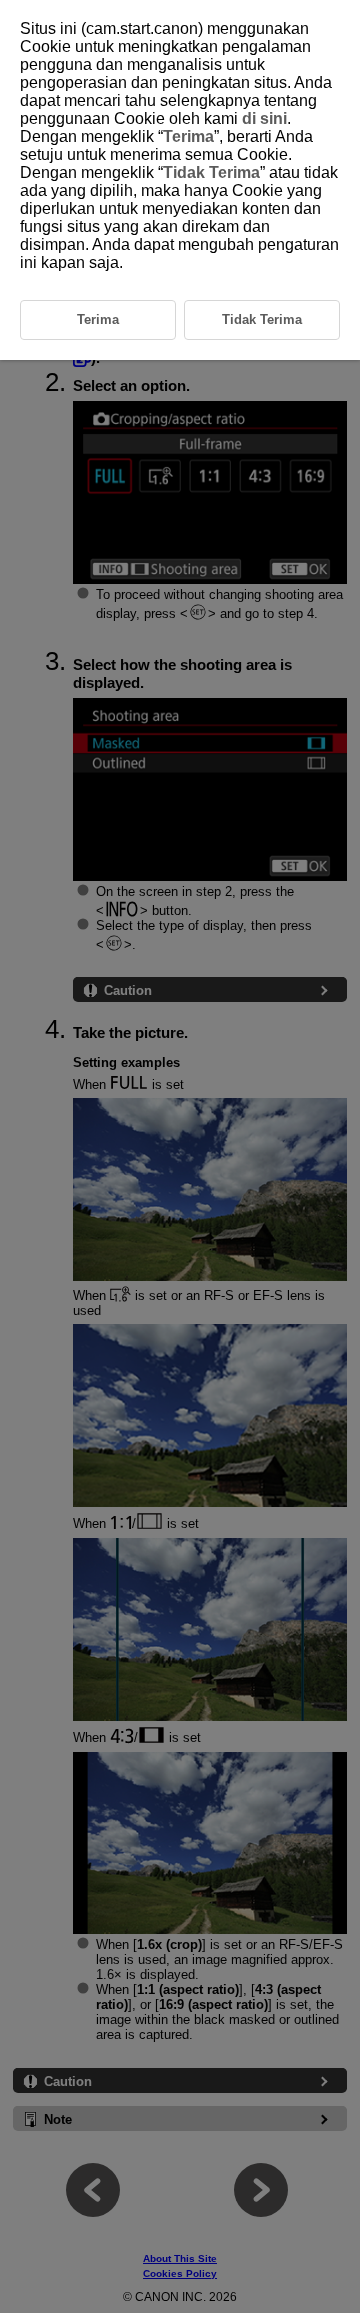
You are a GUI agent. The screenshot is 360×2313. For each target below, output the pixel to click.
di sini (264, 118)
